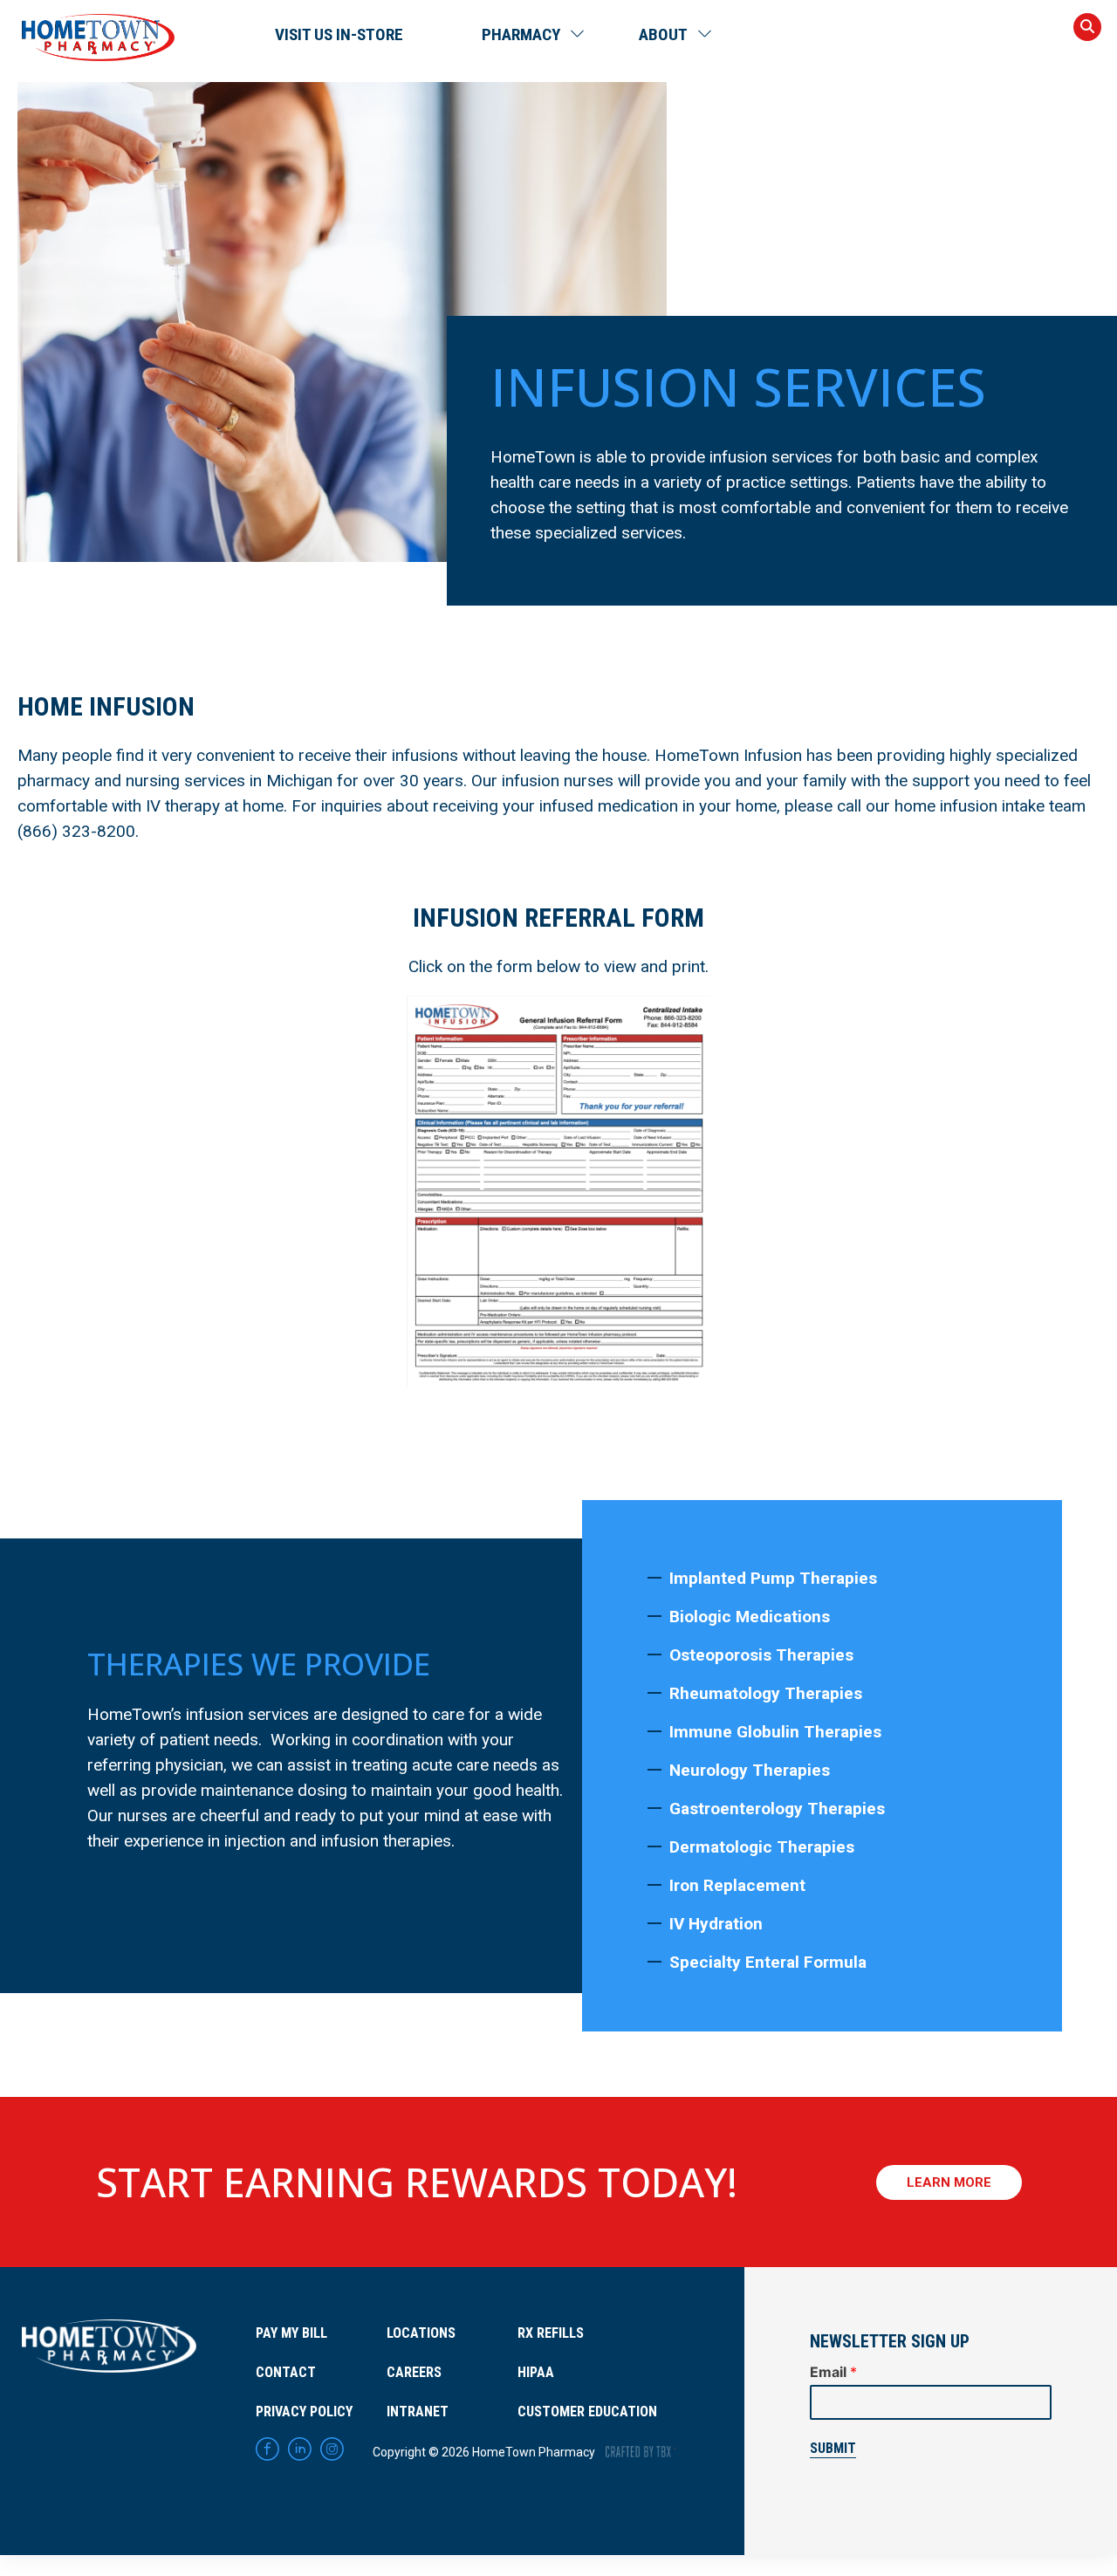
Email (833, 2372)
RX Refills (551, 2333)
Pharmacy (521, 34)
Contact (286, 2372)
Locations (421, 2333)
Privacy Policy (304, 2412)
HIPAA (536, 2372)
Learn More (949, 2182)
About (663, 34)
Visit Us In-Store (339, 34)
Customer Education (587, 2412)
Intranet (418, 2412)
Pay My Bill (291, 2333)
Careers (414, 2372)
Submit (833, 2448)
